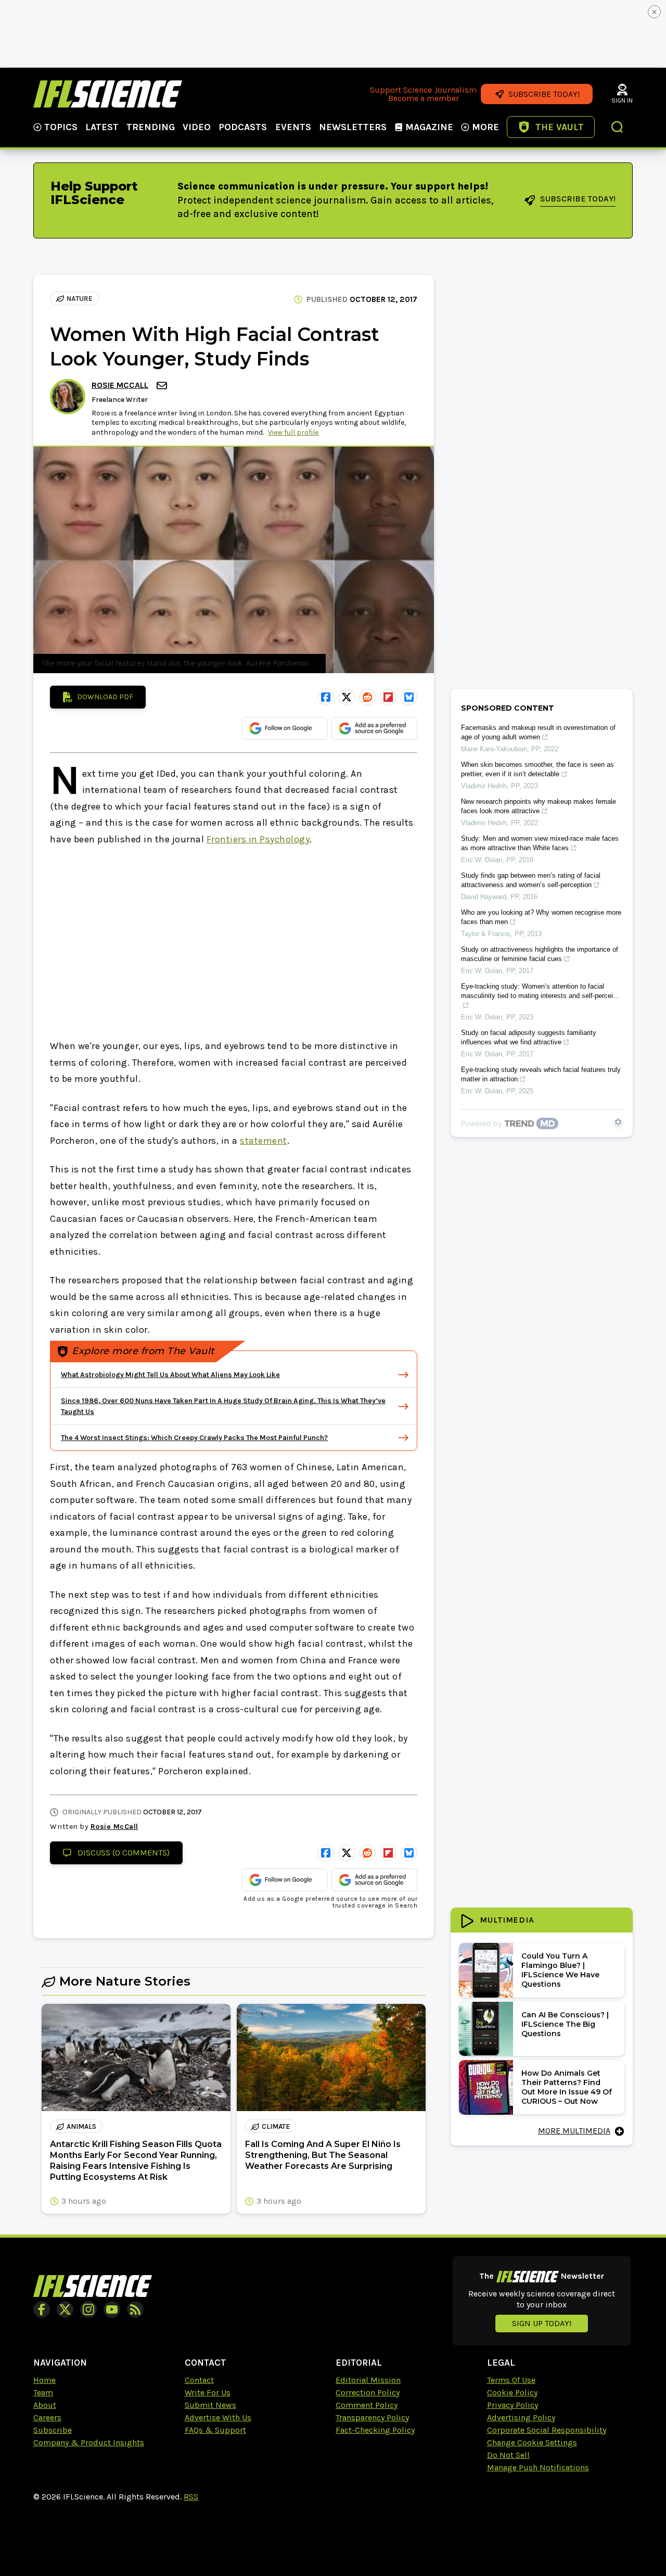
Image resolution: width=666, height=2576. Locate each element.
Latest (102, 127)
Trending (151, 127)
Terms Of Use (511, 2380)
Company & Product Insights (89, 2442)
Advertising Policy (521, 2417)
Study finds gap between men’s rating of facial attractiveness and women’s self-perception (531, 880)
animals (81, 2126)
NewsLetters (353, 127)
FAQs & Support (215, 2430)
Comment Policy (367, 2405)
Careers (47, 2417)
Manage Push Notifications (538, 2467)
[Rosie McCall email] (163, 386)
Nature (80, 299)
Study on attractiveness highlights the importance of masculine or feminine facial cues (540, 954)
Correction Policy (368, 2392)
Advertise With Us (218, 2417)
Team (43, 2392)
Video (197, 127)
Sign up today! (542, 2323)
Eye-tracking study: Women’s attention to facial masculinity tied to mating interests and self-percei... (540, 991)
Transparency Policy (372, 2417)
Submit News (210, 2405)
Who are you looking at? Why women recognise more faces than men (541, 917)
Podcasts (243, 127)
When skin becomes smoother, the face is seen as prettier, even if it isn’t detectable (537, 769)
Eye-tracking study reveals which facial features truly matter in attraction (541, 1074)
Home (44, 2380)
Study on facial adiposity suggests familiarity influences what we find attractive (529, 1037)
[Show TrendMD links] (618, 1122)
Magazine (429, 127)
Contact (199, 2380)
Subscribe (53, 2430)
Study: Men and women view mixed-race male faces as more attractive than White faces (540, 843)
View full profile (293, 432)
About (45, 2405)
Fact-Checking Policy (375, 2430)
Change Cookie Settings (532, 2442)
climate (276, 2126)
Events (293, 127)
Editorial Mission (368, 2380)
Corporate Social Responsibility (547, 2430)
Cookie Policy (512, 2392)
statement (264, 1141)
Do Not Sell (508, 2455)
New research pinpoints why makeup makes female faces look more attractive (539, 806)
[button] (618, 128)
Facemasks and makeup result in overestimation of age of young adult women (538, 732)
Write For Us (208, 2392)
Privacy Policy (513, 2405)
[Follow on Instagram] (88, 2309)
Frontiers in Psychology (258, 839)
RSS (191, 2497)
